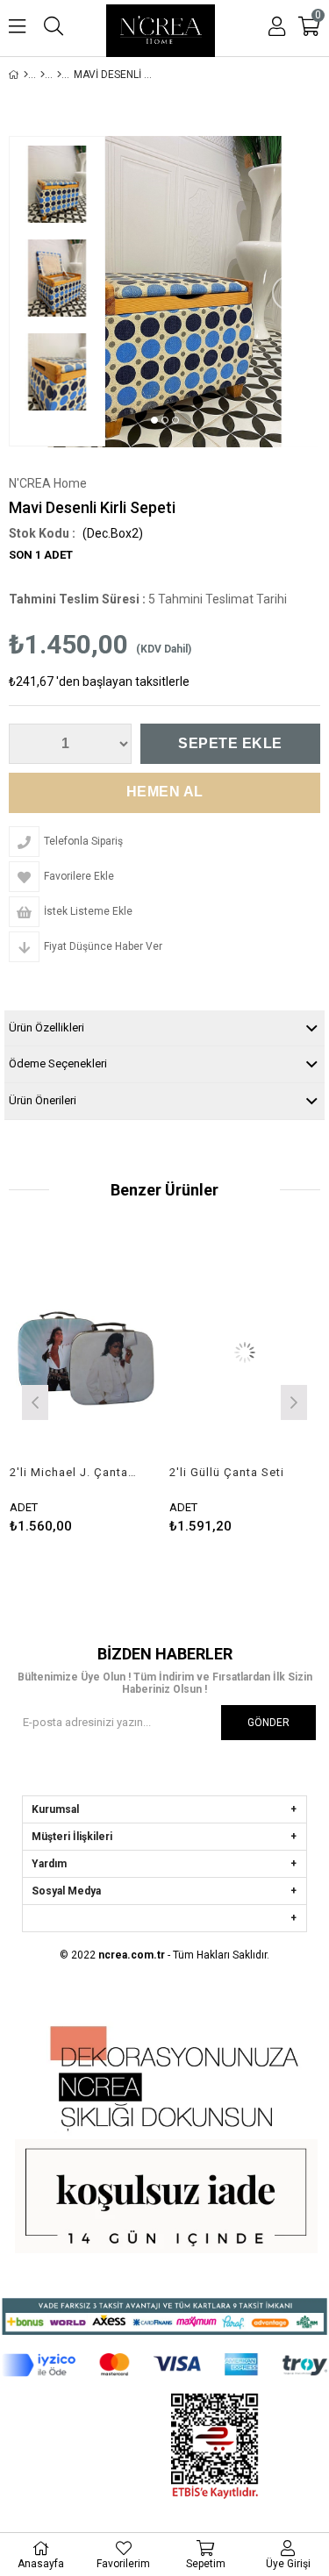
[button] (154, 420)
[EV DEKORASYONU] (43, 75)
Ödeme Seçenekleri (58, 1063)
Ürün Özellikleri (46, 1028)
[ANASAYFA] (26, 75)
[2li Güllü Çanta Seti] (218, 1352)
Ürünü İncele (88, 1386)
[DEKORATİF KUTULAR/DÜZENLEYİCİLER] (59, 75)
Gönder (268, 1723)
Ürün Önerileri (43, 1100)
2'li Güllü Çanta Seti (200, 1472)
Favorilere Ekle (57, 1386)
